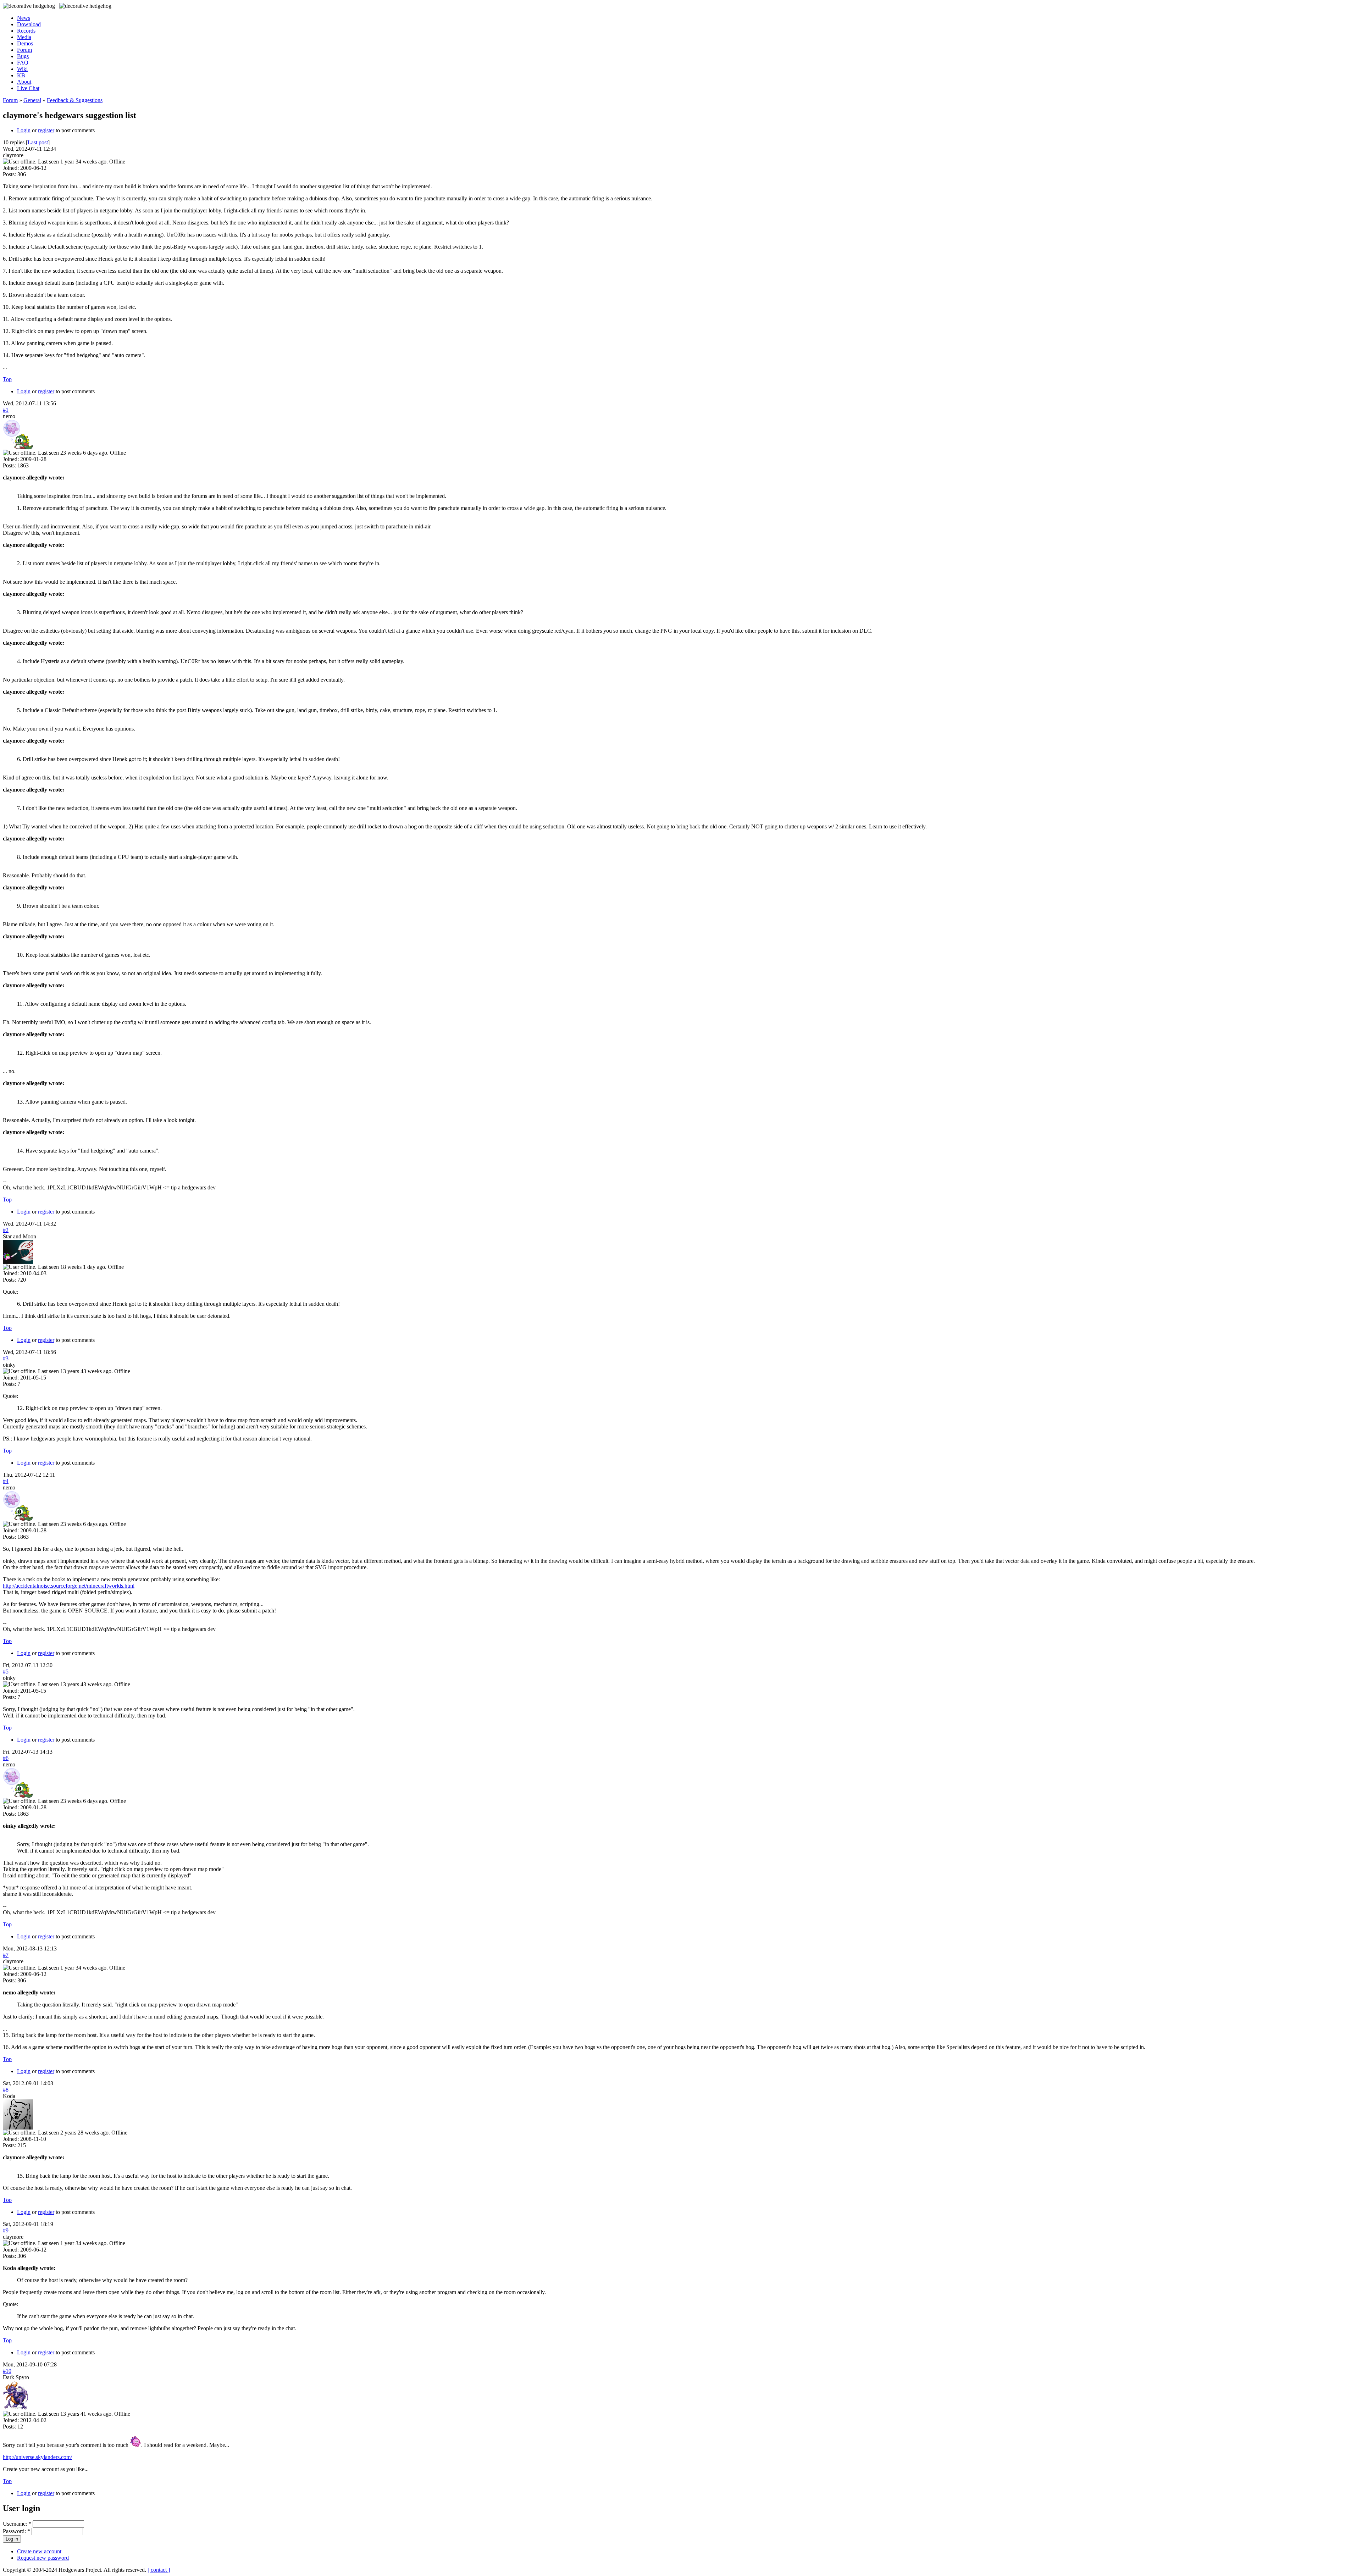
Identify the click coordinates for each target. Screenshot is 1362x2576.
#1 (6, 410)
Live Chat (28, 88)
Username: (17, 2524)
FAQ (23, 63)
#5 (6, 1672)
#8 (6, 2090)
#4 (6, 1481)
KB (21, 75)
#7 (6, 1955)
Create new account (39, 2551)
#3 (6, 1358)
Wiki (22, 69)
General (32, 100)
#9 (6, 2230)
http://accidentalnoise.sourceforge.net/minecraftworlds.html (69, 1586)
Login (24, 130)
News (24, 18)
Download (29, 24)
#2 (6, 1230)
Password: (16, 2531)
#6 (6, 1758)
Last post (38, 142)
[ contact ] (159, 2570)
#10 (7, 2371)
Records (26, 31)
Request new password (43, 2558)
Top (7, 379)
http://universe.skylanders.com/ (37, 2457)
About (24, 82)
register (46, 130)
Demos (25, 43)
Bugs (23, 56)
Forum (24, 50)
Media (24, 37)
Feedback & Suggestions (75, 100)
